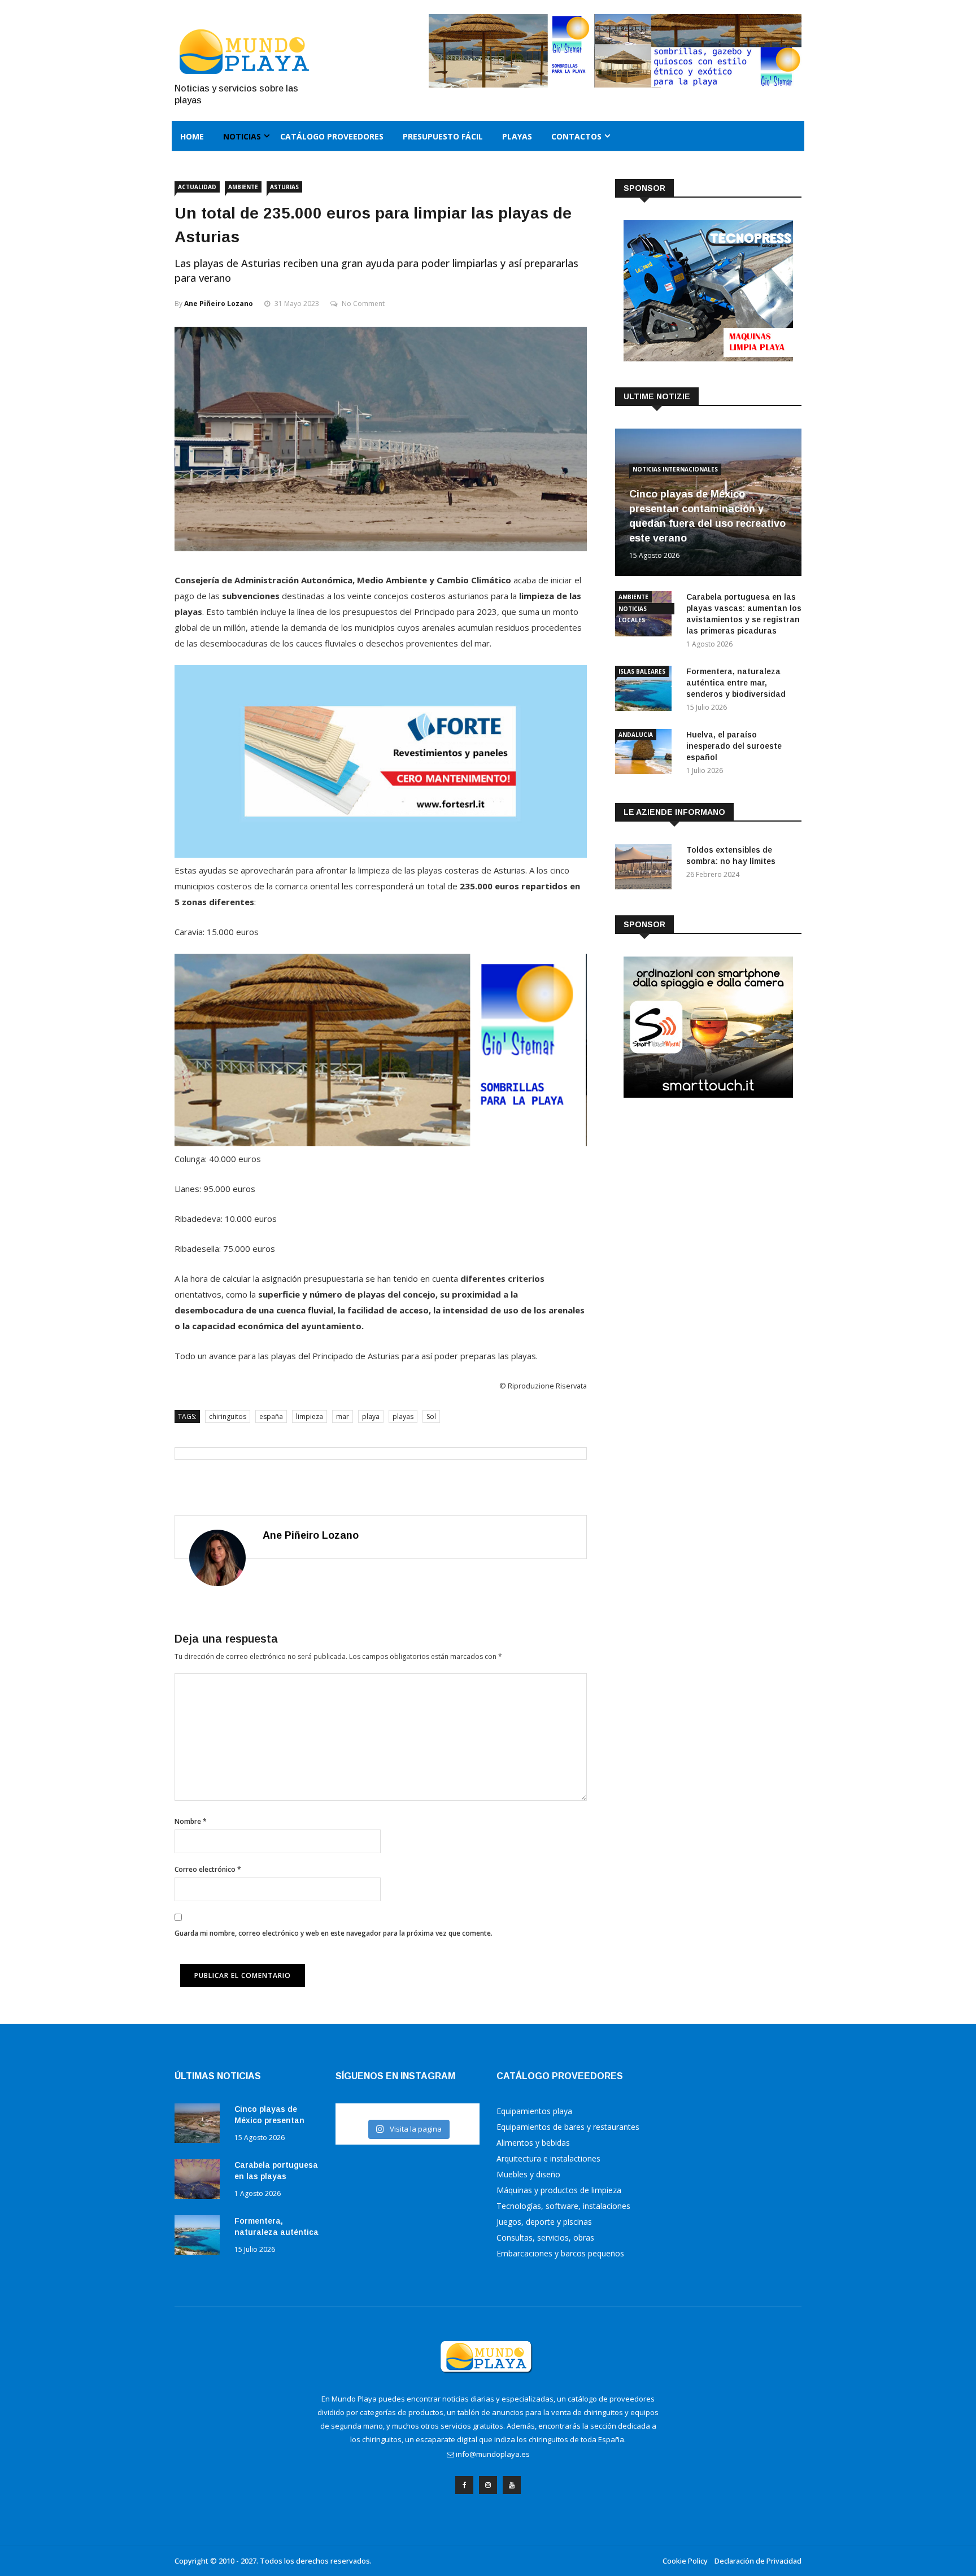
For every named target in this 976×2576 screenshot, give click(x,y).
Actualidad (197, 187)
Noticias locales (633, 610)
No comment (363, 304)
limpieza (310, 1416)
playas (403, 1416)
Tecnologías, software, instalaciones (563, 2206)
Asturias (284, 187)
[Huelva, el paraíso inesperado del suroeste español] (646, 754)
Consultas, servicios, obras (545, 2237)
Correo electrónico (208, 1869)
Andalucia (636, 735)
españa (271, 1416)
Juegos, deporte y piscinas (544, 2222)
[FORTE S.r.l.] (381, 854)
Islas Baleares (642, 671)
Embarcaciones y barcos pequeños (560, 2253)
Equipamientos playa (534, 2111)
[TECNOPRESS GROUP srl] (708, 358)
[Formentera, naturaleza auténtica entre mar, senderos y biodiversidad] (646, 690)
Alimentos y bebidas (533, 2143)
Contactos (576, 136)
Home (192, 136)
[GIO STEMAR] (381, 1143)
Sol (431, 1416)
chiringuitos (228, 1416)
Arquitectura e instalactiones (548, 2158)
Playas (517, 136)
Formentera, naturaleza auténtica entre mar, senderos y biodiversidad (736, 683)
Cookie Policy (685, 2561)
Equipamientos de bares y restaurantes (568, 2127)
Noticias (242, 136)
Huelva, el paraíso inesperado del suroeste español (734, 746)
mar (343, 1416)
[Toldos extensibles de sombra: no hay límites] (646, 869)
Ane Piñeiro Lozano (219, 304)
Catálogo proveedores (332, 136)
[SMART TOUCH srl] (708, 1095)
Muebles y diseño (528, 2174)
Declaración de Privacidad (758, 2561)
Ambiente (243, 187)
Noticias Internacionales (675, 469)
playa (371, 1416)
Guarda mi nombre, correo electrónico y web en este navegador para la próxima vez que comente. (334, 1933)
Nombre (191, 1821)
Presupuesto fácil (443, 136)
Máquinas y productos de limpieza (559, 2190)
